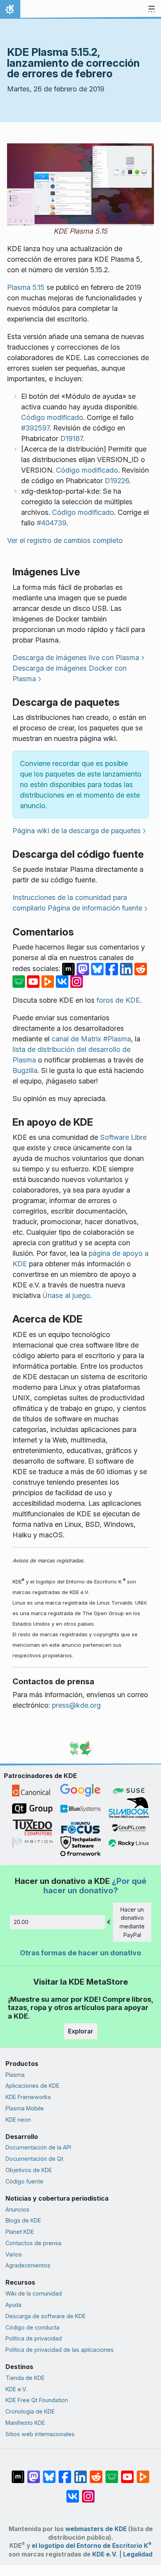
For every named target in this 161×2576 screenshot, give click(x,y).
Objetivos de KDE (29, 2170)
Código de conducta (32, 2327)
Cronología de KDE (30, 2411)
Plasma (15, 2075)
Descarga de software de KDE (46, 2316)
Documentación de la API (38, 2147)
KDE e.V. (16, 2389)
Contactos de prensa (33, 2243)
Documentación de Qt (34, 2159)
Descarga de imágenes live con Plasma (76, 658)
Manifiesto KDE (25, 2423)
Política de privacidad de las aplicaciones (60, 2350)
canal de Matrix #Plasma (91, 1039)
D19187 (72, 438)
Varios (14, 2254)
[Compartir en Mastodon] (84, 968)
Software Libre (123, 1137)
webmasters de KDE (96, 2529)
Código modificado (52, 417)
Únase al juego (66, 1295)
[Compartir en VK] (63, 981)
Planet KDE (20, 2232)
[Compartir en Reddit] (141, 968)
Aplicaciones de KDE (32, 2086)
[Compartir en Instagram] (77, 981)
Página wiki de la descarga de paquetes (77, 831)
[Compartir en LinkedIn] (127, 968)
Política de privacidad (34, 2338)
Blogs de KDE (23, 2220)
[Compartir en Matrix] (69, 968)
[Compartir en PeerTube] (49, 981)
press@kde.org (76, 1705)
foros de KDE (118, 1000)
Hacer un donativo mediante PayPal (132, 1922)
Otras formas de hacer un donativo (80, 1953)
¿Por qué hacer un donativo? (95, 1886)
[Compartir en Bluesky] (98, 968)
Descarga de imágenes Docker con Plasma (70, 673)
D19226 (117, 481)
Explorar (81, 2031)
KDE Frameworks (28, 2097)
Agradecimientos (28, 2265)
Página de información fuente (95, 908)
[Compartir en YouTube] (34, 981)
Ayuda (13, 2305)
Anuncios (17, 2209)
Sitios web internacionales (40, 2434)
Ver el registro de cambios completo (65, 540)
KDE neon (18, 2120)
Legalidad (138, 2554)
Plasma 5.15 (26, 287)
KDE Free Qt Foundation (37, 2400)
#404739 (52, 523)
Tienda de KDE (25, 2378)
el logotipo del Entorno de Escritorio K (92, 2546)
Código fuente (24, 2181)
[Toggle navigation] (152, 9)
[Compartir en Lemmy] (20, 981)
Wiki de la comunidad (34, 2293)
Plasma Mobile (25, 2108)
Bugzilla (25, 1070)
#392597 (35, 428)
